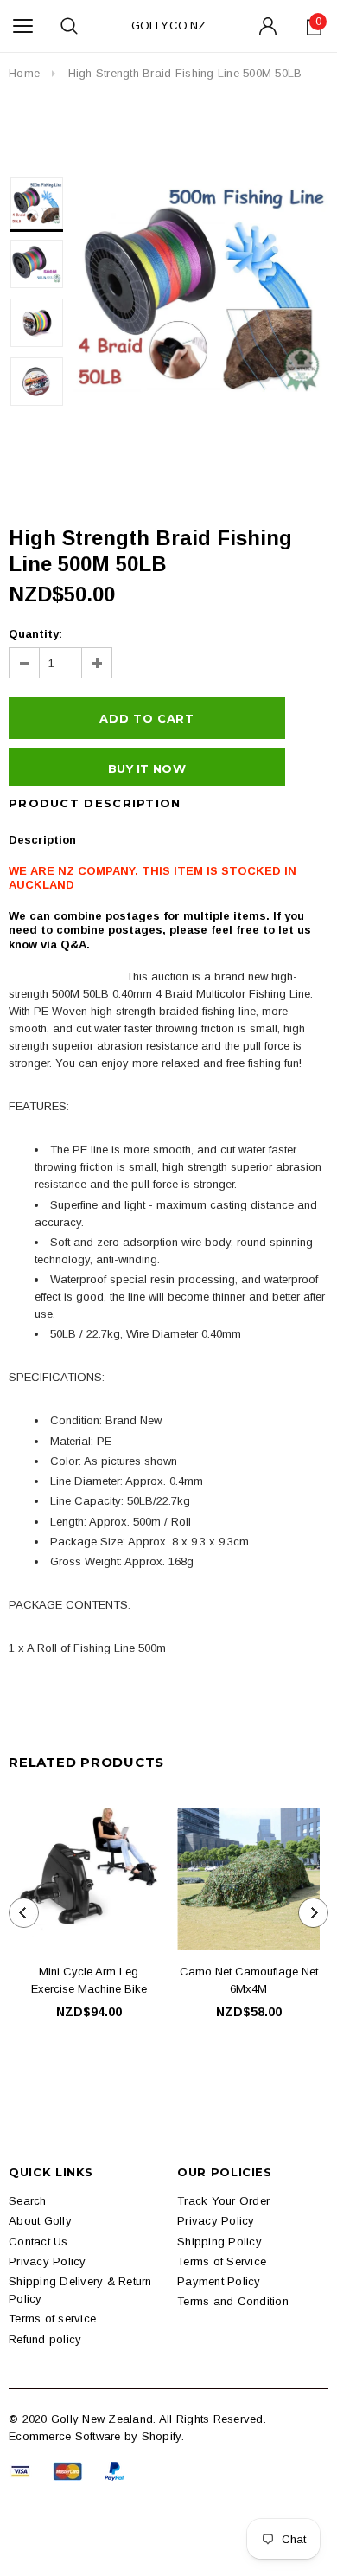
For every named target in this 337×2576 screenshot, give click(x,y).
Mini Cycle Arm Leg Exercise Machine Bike (89, 1980)
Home (24, 73)
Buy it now (147, 768)
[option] (200, 288)
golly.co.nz (168, 26)
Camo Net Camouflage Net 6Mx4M (249, 1980)
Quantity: (35, 634)
